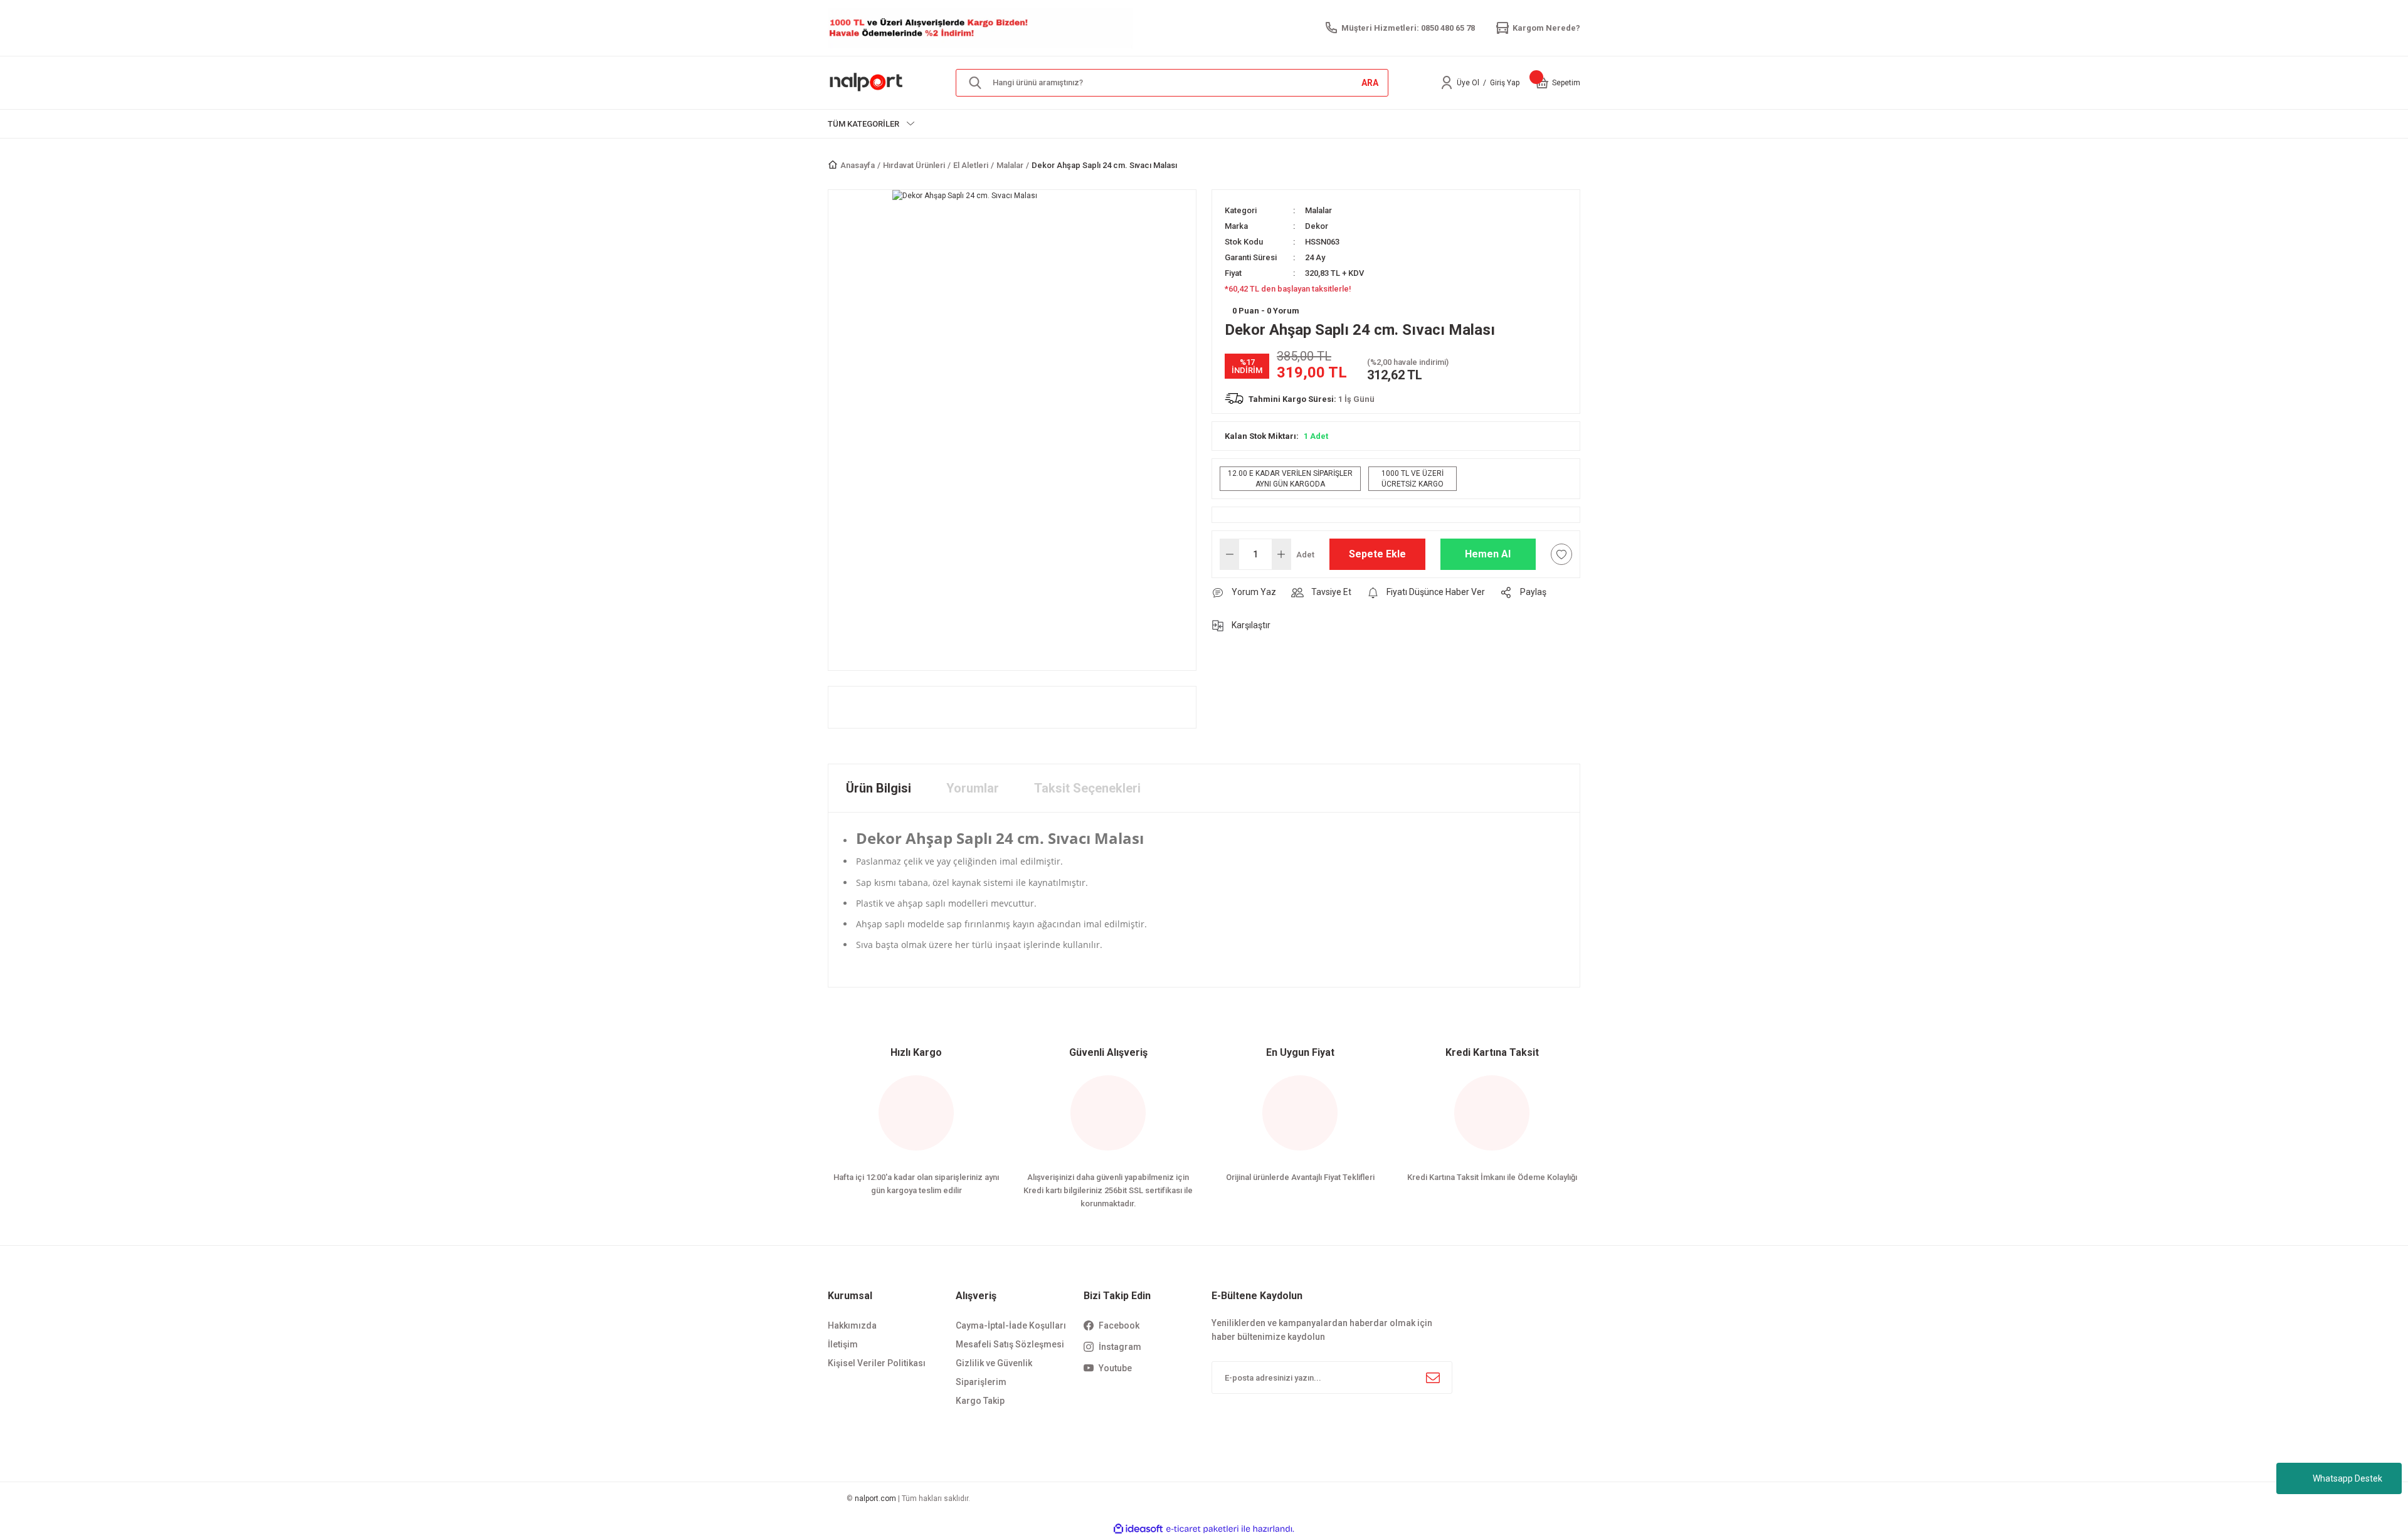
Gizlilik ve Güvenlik (994, 1363)
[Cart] (1542, 83)
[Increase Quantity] (1281, 554)
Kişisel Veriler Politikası (877, 1363)
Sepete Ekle (1377, 554)
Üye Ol (1468, 83)
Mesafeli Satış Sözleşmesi (1010, 1344)
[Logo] (867, 82)
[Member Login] (1447, 83)
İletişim (843, 1344)
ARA (1370, 83)
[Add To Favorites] (1561, 554)
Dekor (1317, 226)
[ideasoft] (1138, 1529)
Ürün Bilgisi (879, 788)
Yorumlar (973, 788)
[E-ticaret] (1202, 1529)
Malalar (1318, 210)
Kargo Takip (980, 1401)
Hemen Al (1488, 554)
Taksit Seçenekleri (1087, 788)
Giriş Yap (1505, 83)
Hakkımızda (852, 1325)
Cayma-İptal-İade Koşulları (1011, 1325)
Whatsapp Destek (2347, 1478)
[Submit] (1433, 1377)
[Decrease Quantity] (1230, 554)
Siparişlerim (981, 1382)
